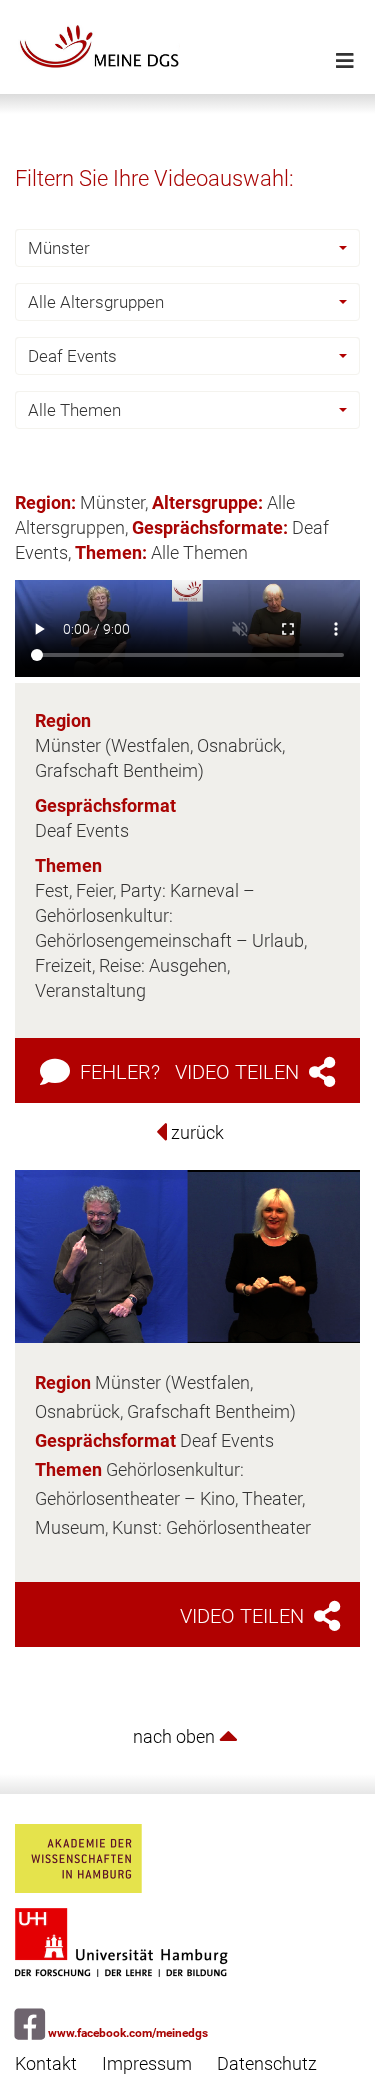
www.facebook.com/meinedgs (126, 2033)
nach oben (176, 1736)
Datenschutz (267, 2063)
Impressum (147, 2063)
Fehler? (117, 1072)
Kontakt (46, 2063)
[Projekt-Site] (187, 46)
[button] (187, 248)
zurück (195, 1132)
